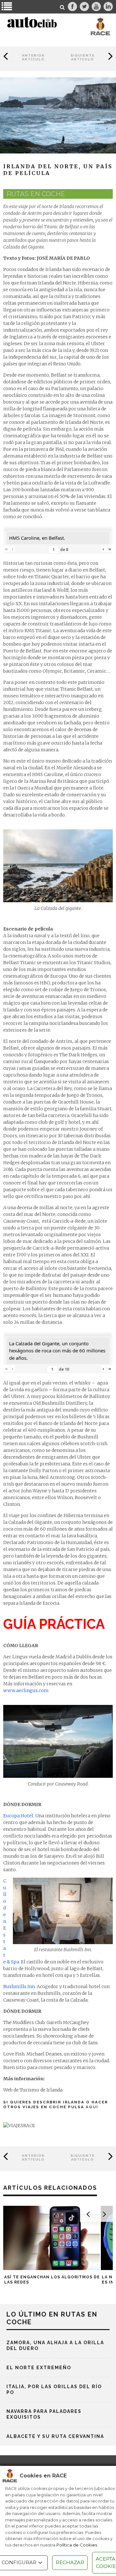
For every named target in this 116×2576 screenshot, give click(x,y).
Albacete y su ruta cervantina (55, 2436)
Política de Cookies (77, 2545)
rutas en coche (36, 194)
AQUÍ (92, 2107)
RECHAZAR (70, 2562)
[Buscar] (63, 7)
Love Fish (14, 2054)
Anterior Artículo (33, 57)
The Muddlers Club (24, 2022)
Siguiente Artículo (83, 57)
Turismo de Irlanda (41, 2090)
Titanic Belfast (77, 689)
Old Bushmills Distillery (60, 1403)
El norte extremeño (39, 2368)
